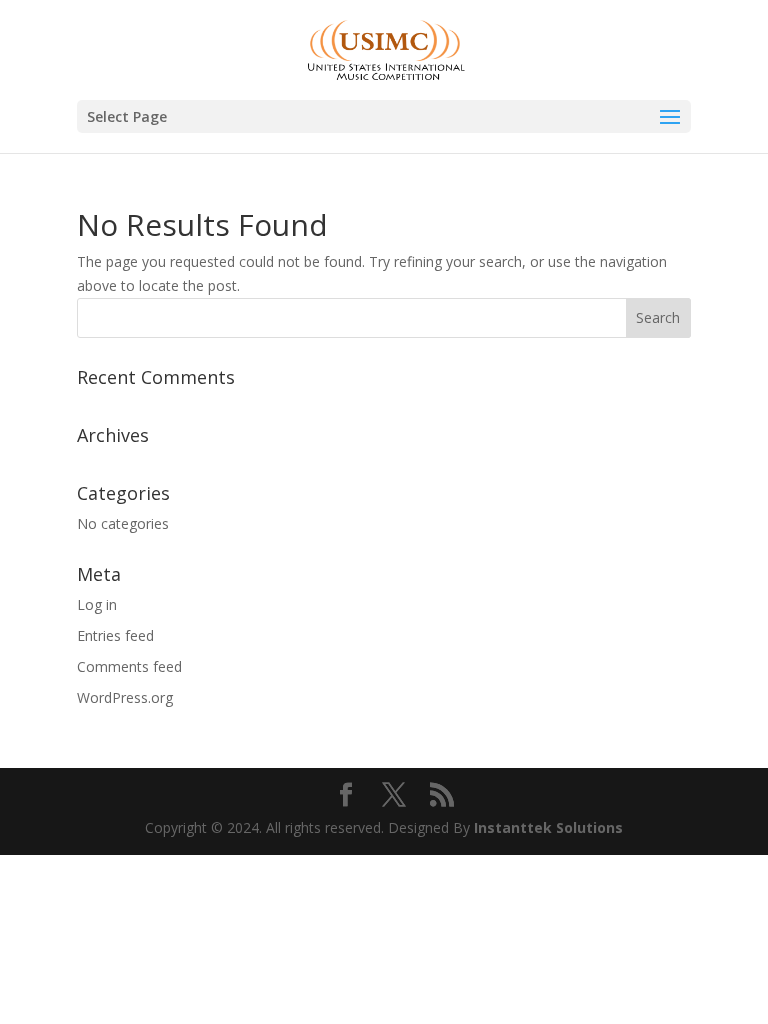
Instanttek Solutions (548, 827)
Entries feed (115, 635)
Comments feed (129, 666)
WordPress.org (125, 697)
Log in (97, 604)
